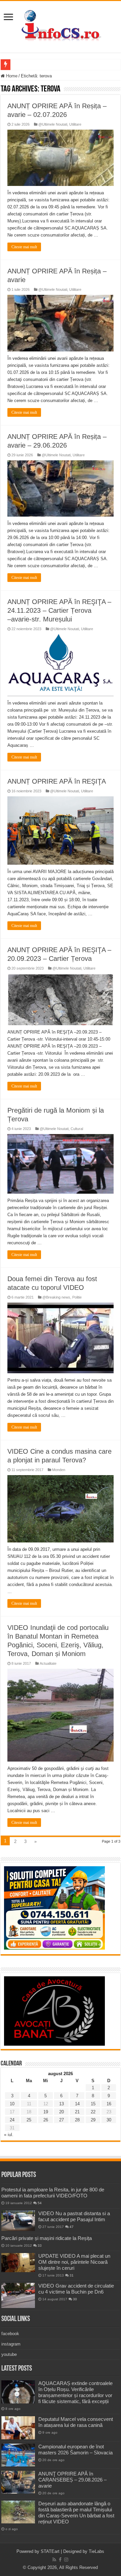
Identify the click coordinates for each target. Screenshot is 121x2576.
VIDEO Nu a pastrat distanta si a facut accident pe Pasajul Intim (74, 2216)
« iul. (9, 2135)
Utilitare (75, 124)
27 (62, 2120)
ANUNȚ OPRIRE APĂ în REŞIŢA (57, 781)
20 (62, 2112)
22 (93, 2112)
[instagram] (66, 2560)
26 (46, 2120)
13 (62, 2104)
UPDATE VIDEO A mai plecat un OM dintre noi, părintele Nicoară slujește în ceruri (74, 2262)
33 (40, 2245)
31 (72, 2275)
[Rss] (54, 2560)
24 (12, 2120)
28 (77, 2120)
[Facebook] (60, 2560)
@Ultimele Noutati (53, 124)
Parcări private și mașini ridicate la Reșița (47, 2238)
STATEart (50, 2551)
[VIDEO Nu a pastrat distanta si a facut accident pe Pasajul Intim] (18, 2221)
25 (29, 2120)
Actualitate (48, 1663)
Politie (77, 1297)
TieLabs (96, 2551)
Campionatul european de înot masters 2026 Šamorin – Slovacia (75, 2450)
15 (93, 2104)
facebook (10, 2334)
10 (12, 2104)
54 (40, 2203)
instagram (11, 2344)
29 (93, 2120)
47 (72, 2227)
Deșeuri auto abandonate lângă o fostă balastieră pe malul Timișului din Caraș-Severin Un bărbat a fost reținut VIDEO (76, 2513)
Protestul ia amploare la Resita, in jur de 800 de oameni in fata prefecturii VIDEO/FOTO (53, 2193)
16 (109, 2104)
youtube (9, 2354)
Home (11, 76)
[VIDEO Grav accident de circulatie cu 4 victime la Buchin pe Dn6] (18, 2295)
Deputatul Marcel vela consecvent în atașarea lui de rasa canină (76, 2422)
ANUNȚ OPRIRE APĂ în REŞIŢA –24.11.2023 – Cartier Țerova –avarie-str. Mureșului (59, 610)
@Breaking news (56, 1297)
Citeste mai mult (24, 247)
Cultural (77, 1129)
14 (77, 2104)
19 (46, 2112)
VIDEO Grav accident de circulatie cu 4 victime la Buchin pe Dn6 (76, 2289)
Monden (59, 1470)
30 (109, 2120)
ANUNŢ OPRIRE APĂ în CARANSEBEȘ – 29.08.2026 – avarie (72, 2480)
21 (77, 2112)
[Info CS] (61, 25)
